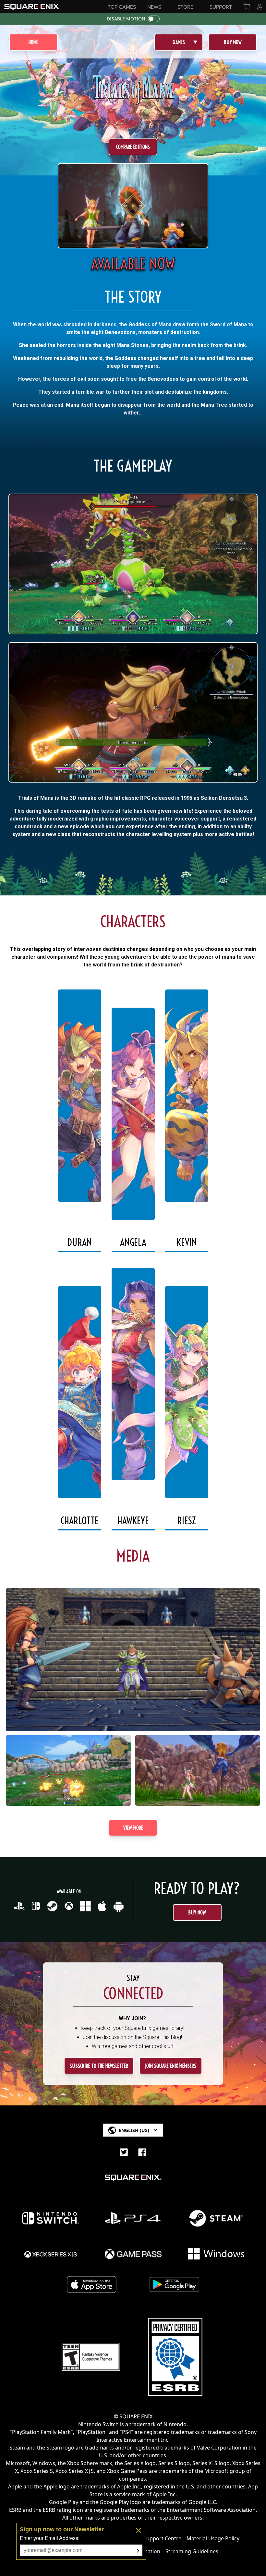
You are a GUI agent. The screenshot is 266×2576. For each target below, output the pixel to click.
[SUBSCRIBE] (138, 2551)
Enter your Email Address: (50, 2538)
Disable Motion (126, 19)
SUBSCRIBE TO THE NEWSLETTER (99, 2066)
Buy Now (233, 42)
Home (33, 42)
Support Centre (162, 2538)
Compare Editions (133, 147)
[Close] (139, 2530)
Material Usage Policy (213, 2538)
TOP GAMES (122, 7)
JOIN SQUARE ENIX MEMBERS (171, 2066)
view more (133, 1828)
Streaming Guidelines (192, 2551)
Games (179, 42)
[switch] (154, 19)
